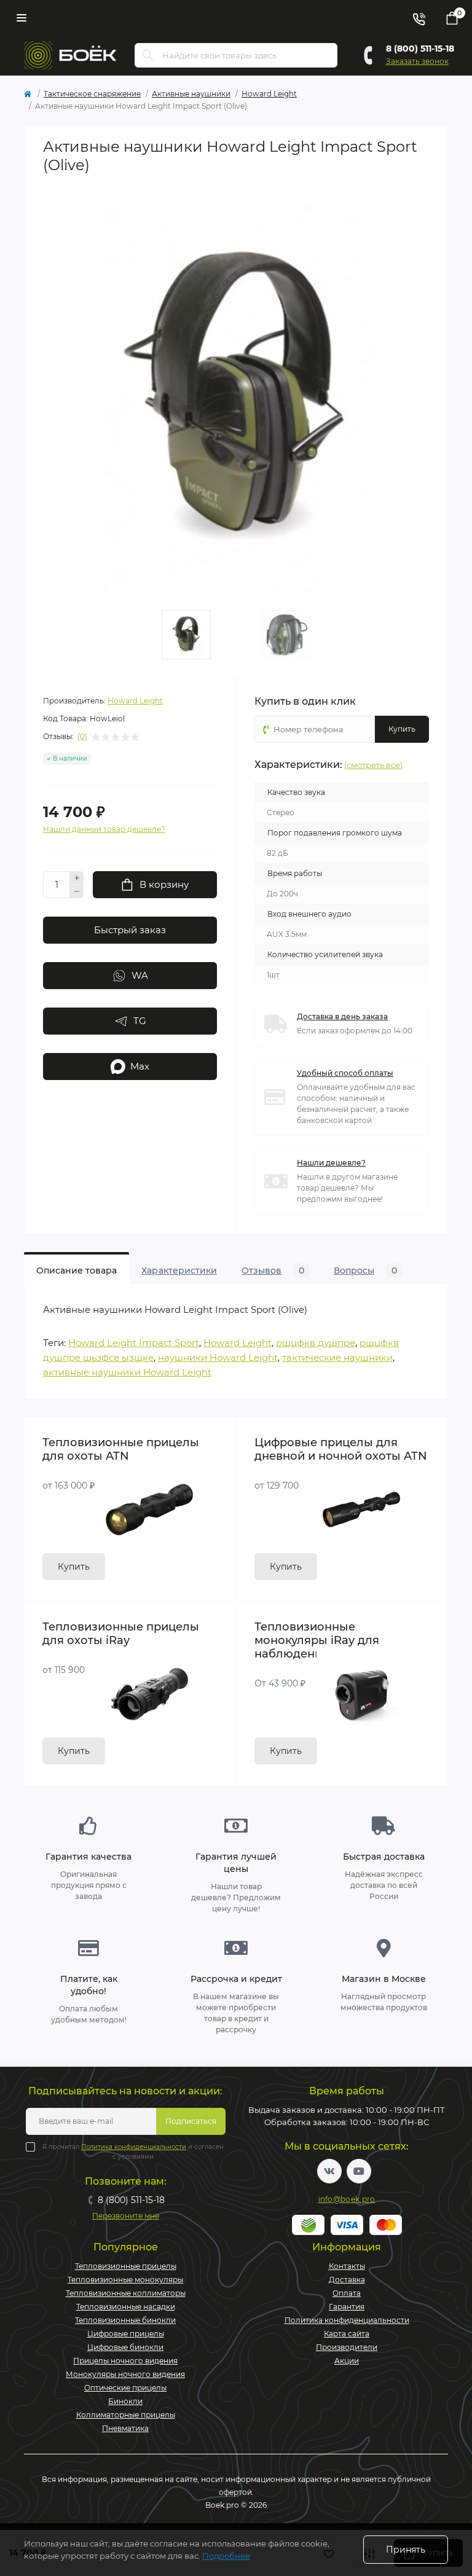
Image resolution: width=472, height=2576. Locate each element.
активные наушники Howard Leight (127, 1372)
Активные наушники (191, 94)
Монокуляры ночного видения (125, 2374)
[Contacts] (419, 18)
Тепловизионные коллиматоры (126, 2293)
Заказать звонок (417, 61)
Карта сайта (347, 2334)
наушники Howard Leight (218, 1357)
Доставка (347, 2280)
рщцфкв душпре (316, 1343)
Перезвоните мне (126, 2216)
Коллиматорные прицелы (126, 2415)
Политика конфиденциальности (134, 2147)
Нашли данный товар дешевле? (104, 829)
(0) (82, 737)
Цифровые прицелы (126, 2334)
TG (140, 1021)
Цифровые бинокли (125, 2347)
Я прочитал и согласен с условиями (133, 2152)
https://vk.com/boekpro (329, 2171)
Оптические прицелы (125, 2388)
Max (140, 1066)
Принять (406, 2550)
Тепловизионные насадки (126, 2307)
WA (140, 975)
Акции (347, 2361)
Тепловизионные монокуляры (125, 2280)
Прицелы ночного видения (125, 2361)
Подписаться (191, 2121)
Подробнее (226, 2556)
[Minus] (77, 891)
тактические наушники (337, 1357)
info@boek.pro (347, 2199)
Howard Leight (269, 94)
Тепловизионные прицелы (126, 2266)
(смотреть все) (373, 765)
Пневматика (125, 2428)
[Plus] (77, 878)
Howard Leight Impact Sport (134, 1343)
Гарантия (347, 2307)
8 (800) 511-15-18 (420, 49)
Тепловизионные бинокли (125, 2320)
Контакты (347, 2266)
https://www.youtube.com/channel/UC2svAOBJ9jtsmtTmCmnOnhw (359, 2171)
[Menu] (22, 18)
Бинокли (125, 2401)
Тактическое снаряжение (92, 94)
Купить (74, 1567)
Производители (347, 2347)
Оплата (347, 2293)
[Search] (148, 55)
